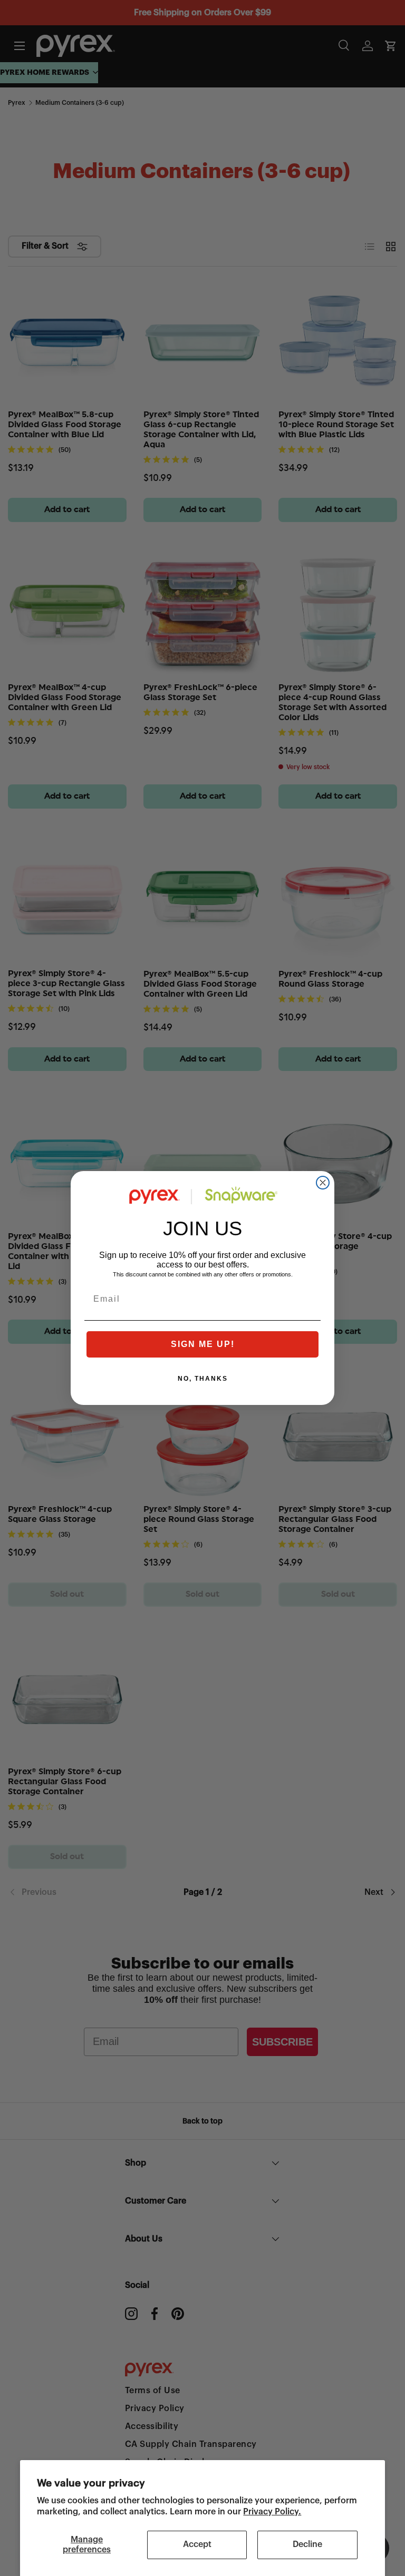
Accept (197, 2544)
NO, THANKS (203, 1379)
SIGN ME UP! (203, 1344)
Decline (307, 2544)
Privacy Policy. (272, 2512)
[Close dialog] (323, 1183)
